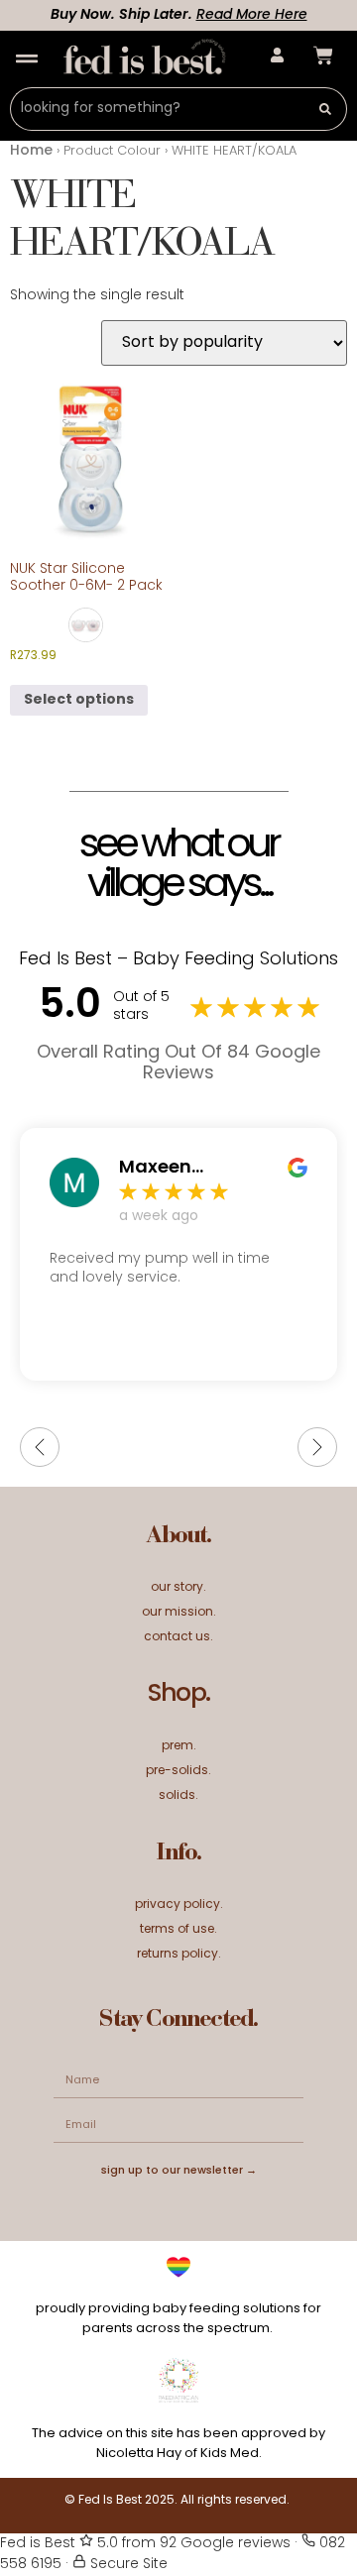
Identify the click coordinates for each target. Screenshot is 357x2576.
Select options (79, 700)
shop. (178, 1695)
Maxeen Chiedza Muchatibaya (181, 1169)
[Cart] (323, 56)
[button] (26, 59)
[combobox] (157, 109)
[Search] (326, 109)
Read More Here (230, 15)
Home (31, 151)
